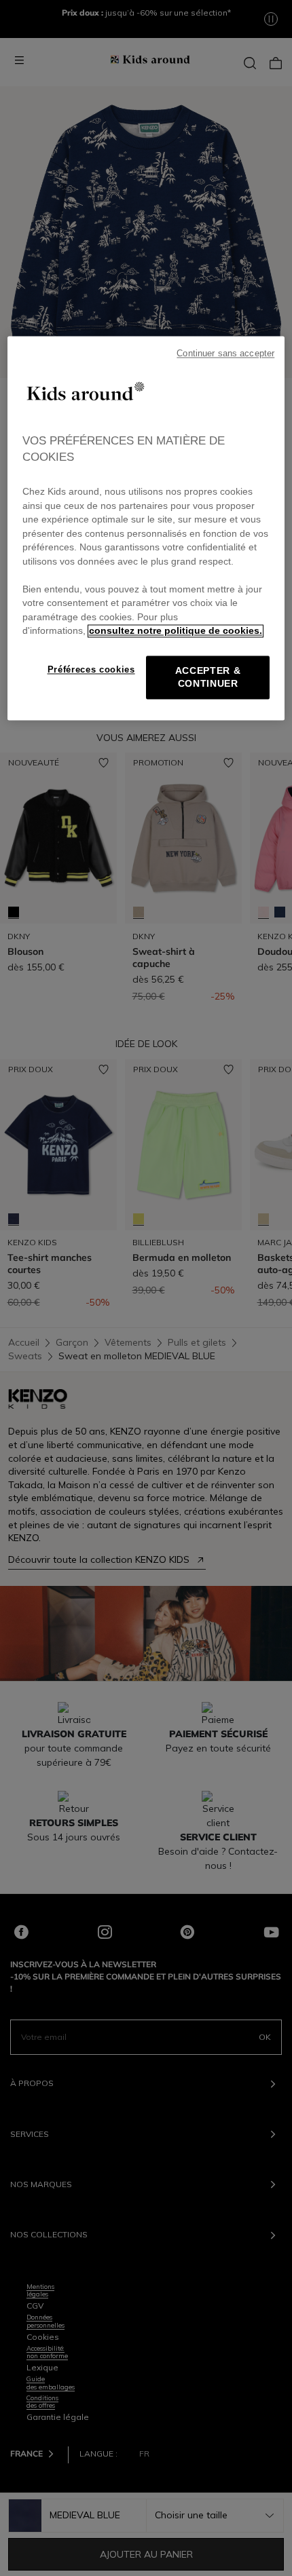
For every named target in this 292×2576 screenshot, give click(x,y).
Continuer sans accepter (225, 354)
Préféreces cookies (91, 669)
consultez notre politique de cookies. (176, 631)
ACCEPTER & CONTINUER (208, 677)
